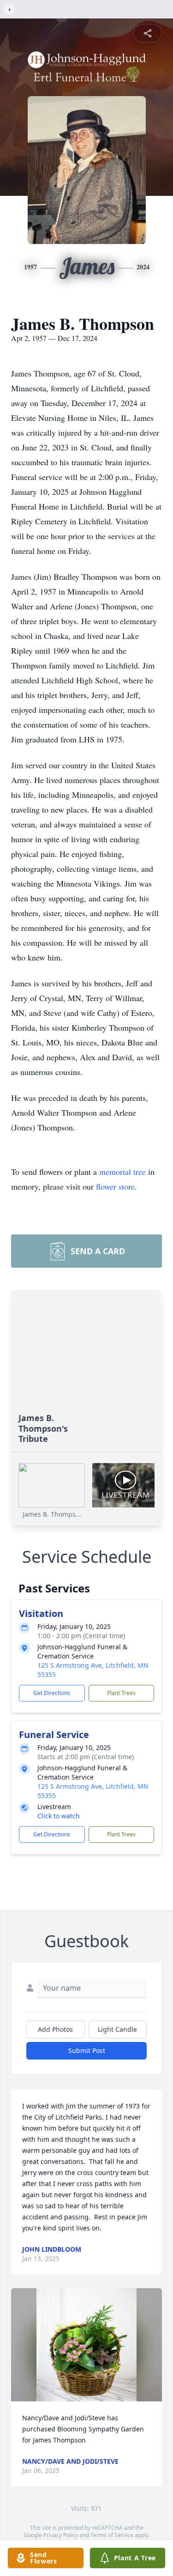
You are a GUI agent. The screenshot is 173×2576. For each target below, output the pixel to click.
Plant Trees (121, 1693)
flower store (115, 1186)
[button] (87, 2345)
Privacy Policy (61, 2535)
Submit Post (87, 2050)
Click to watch (59, 1816)
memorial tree (122, 1172)
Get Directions (52, 1693)
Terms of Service (112, 2535)
